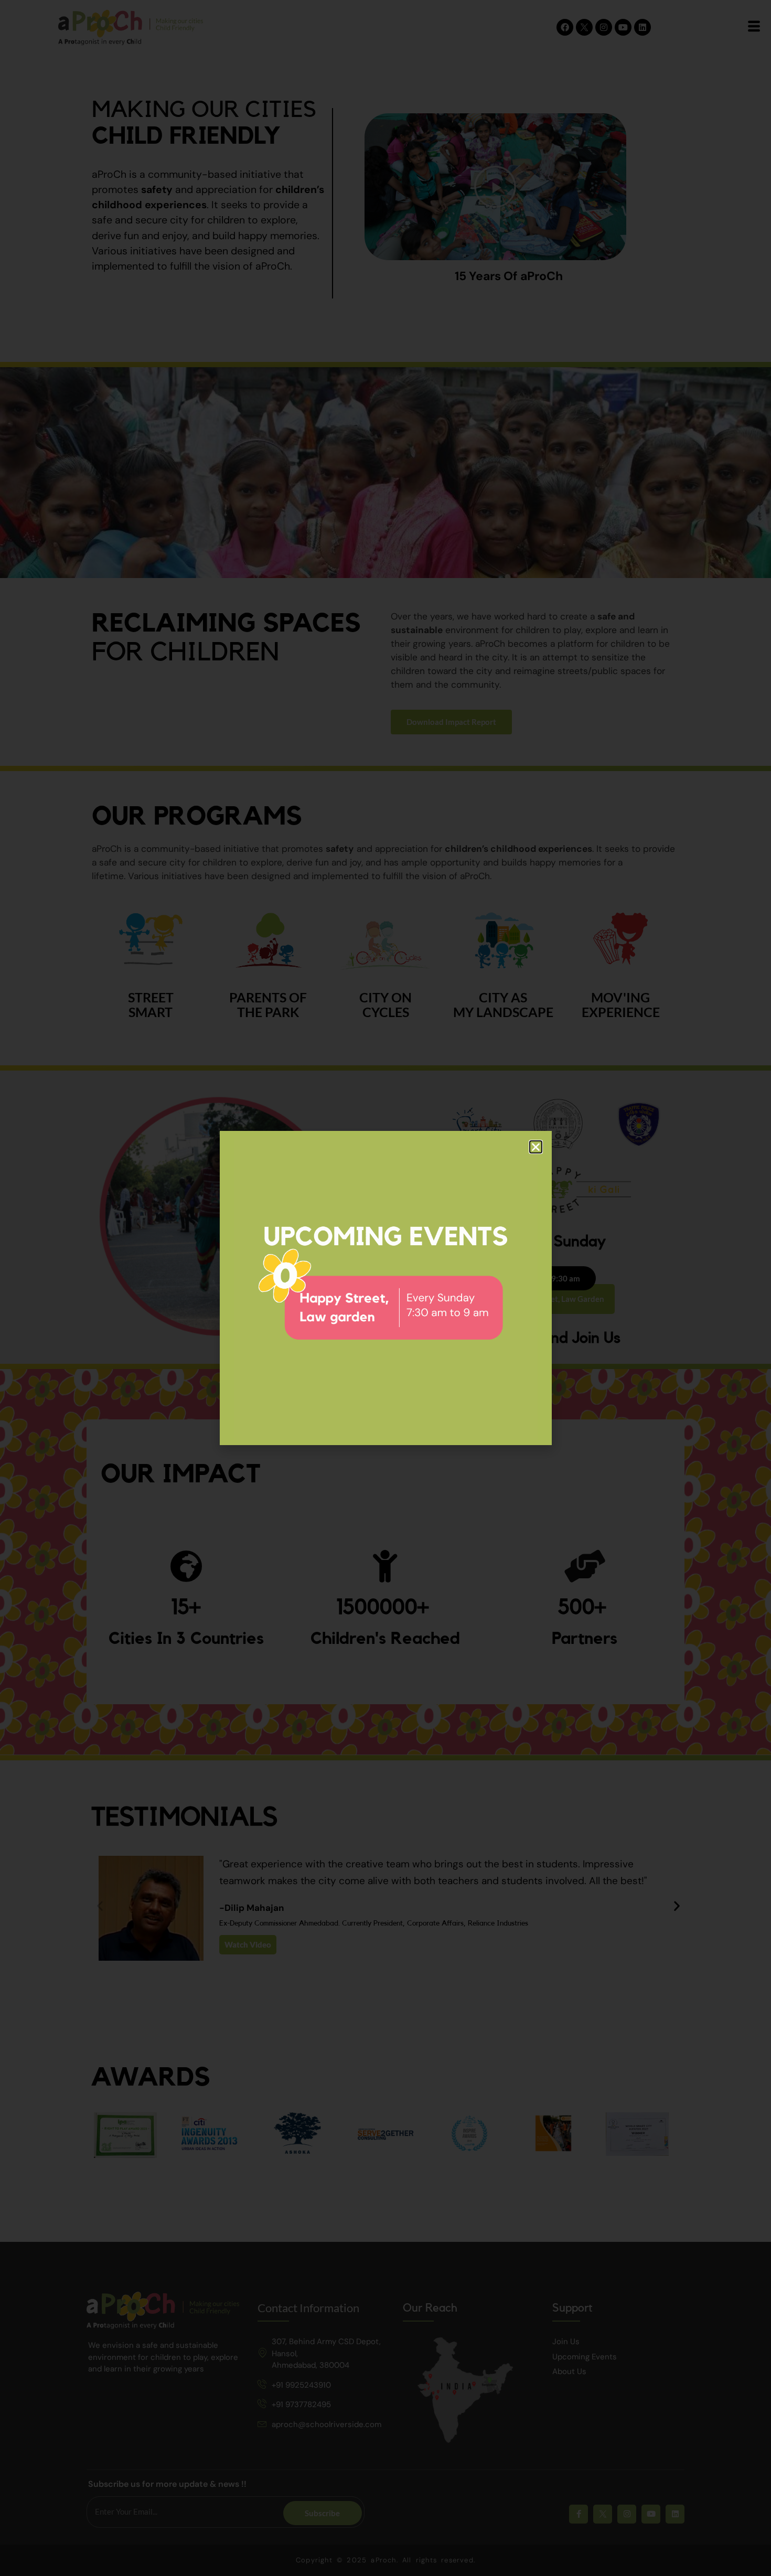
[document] (385, 1288)
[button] (536, 1147)
